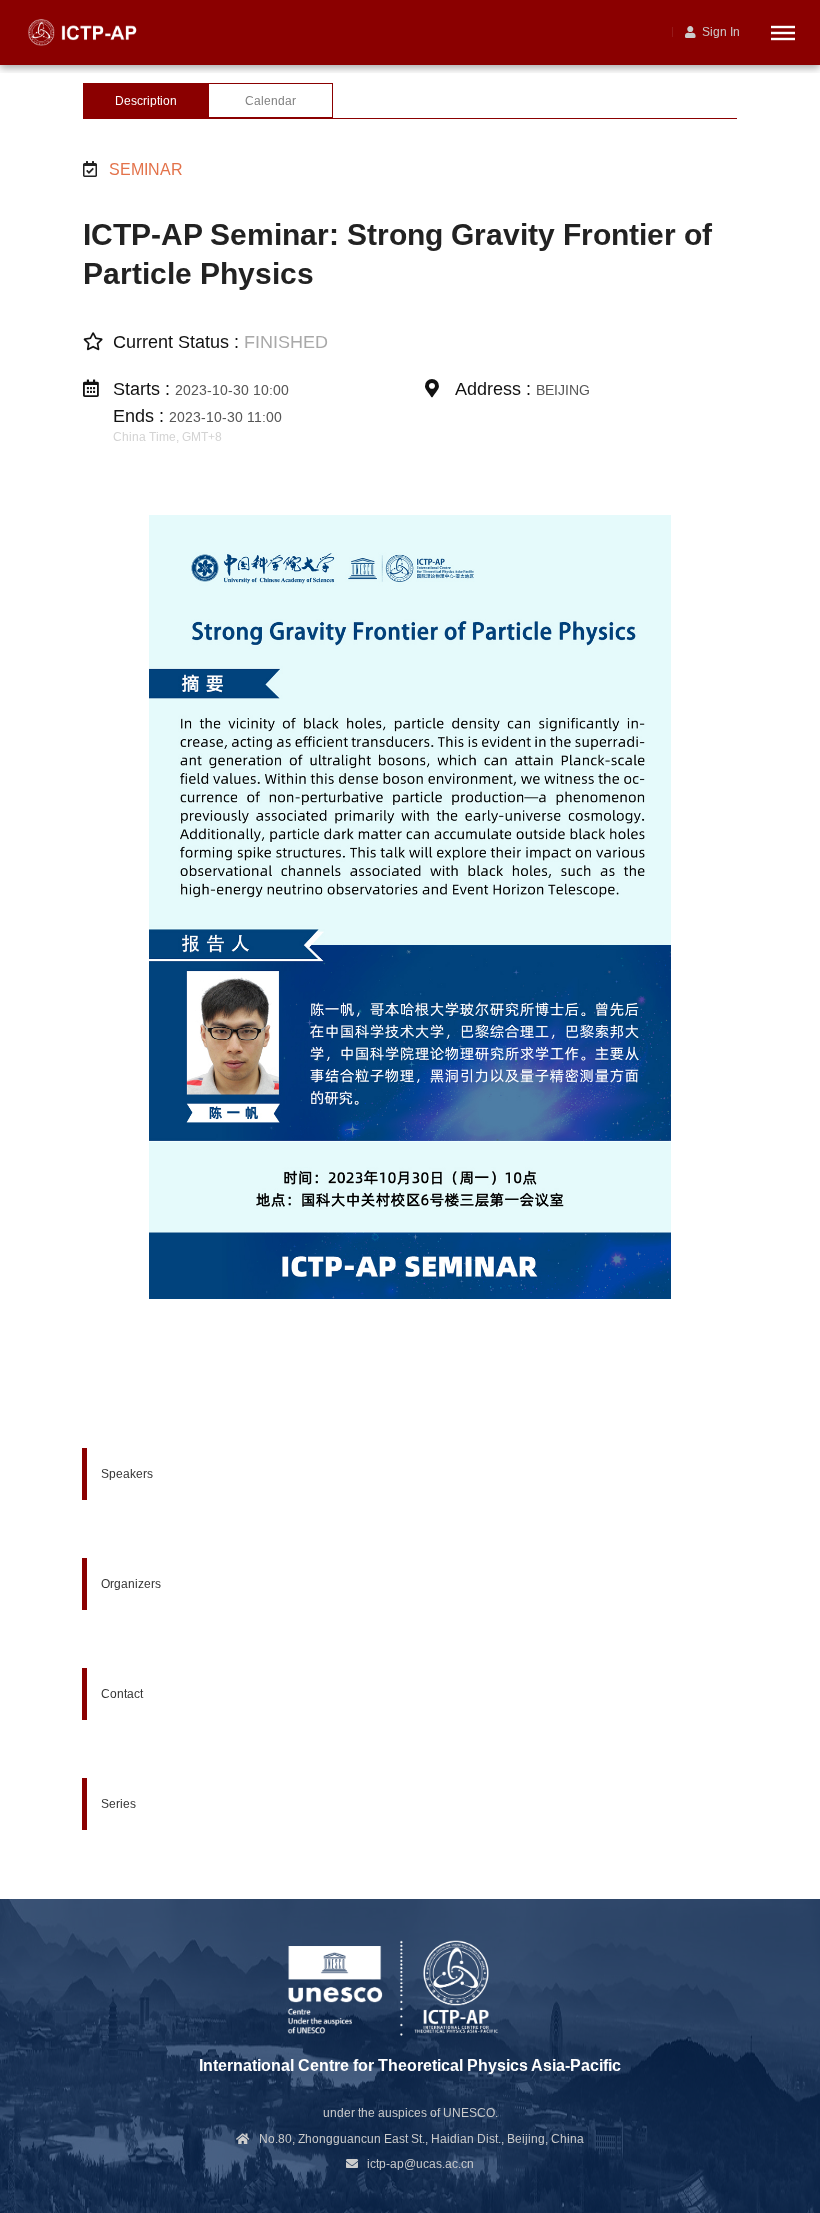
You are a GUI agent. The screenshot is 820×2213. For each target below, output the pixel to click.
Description (146, 101)
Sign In (718, 32)
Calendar (270, 101)
